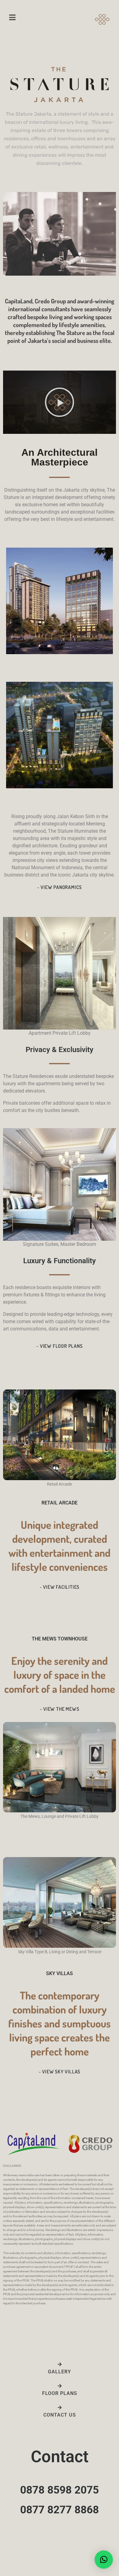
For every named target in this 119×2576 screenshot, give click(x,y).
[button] (60, 402)
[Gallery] (60, 2364)
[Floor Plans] (60, 2386)
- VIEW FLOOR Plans (59, 1346)
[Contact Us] (60, 2408)
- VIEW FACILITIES (60, 1587)
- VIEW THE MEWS (60, 1709)
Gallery (60, 2372)
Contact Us (60, 2415)
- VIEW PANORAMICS (60, 887)
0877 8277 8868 (60, 2510)
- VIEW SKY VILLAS (60, 2072)
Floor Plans (60, 2393)
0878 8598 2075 (60, 2490)
